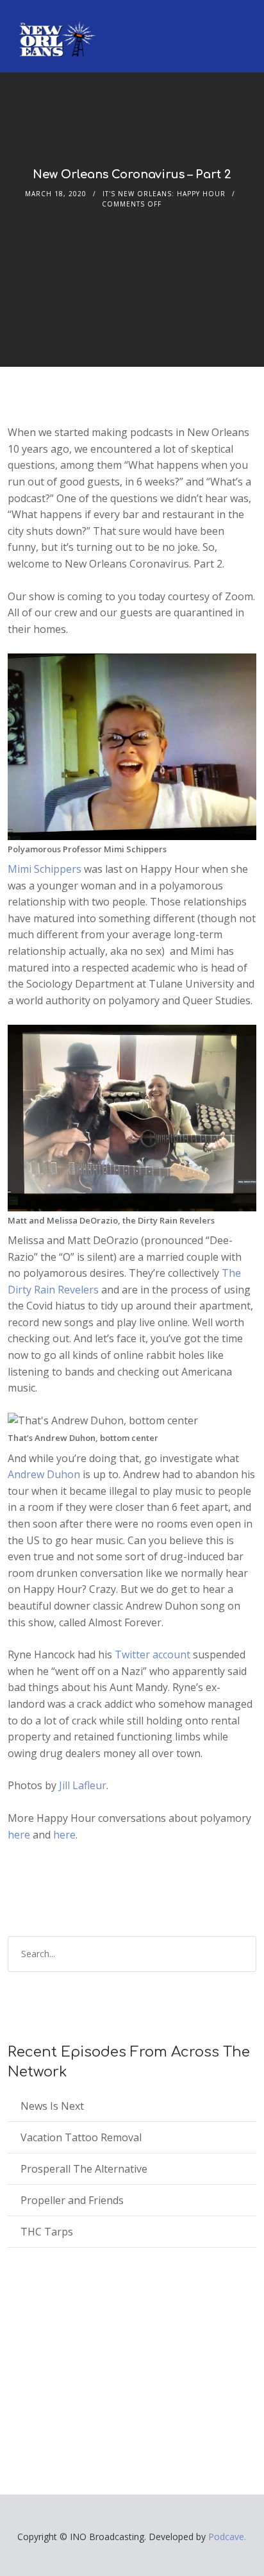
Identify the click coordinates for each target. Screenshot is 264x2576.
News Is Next (52, 2106)
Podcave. (227, 2537)
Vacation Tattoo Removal (81, 2137)
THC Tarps (47, 2232)
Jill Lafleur (83, 1785)
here (19, 1835)
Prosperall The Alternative (84, 2169)
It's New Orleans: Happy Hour (164, 194)
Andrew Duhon (44, 1474)
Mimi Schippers (45, 869)
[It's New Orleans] (56, 28)
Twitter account (153, 1654)
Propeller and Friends (72, 2200)
